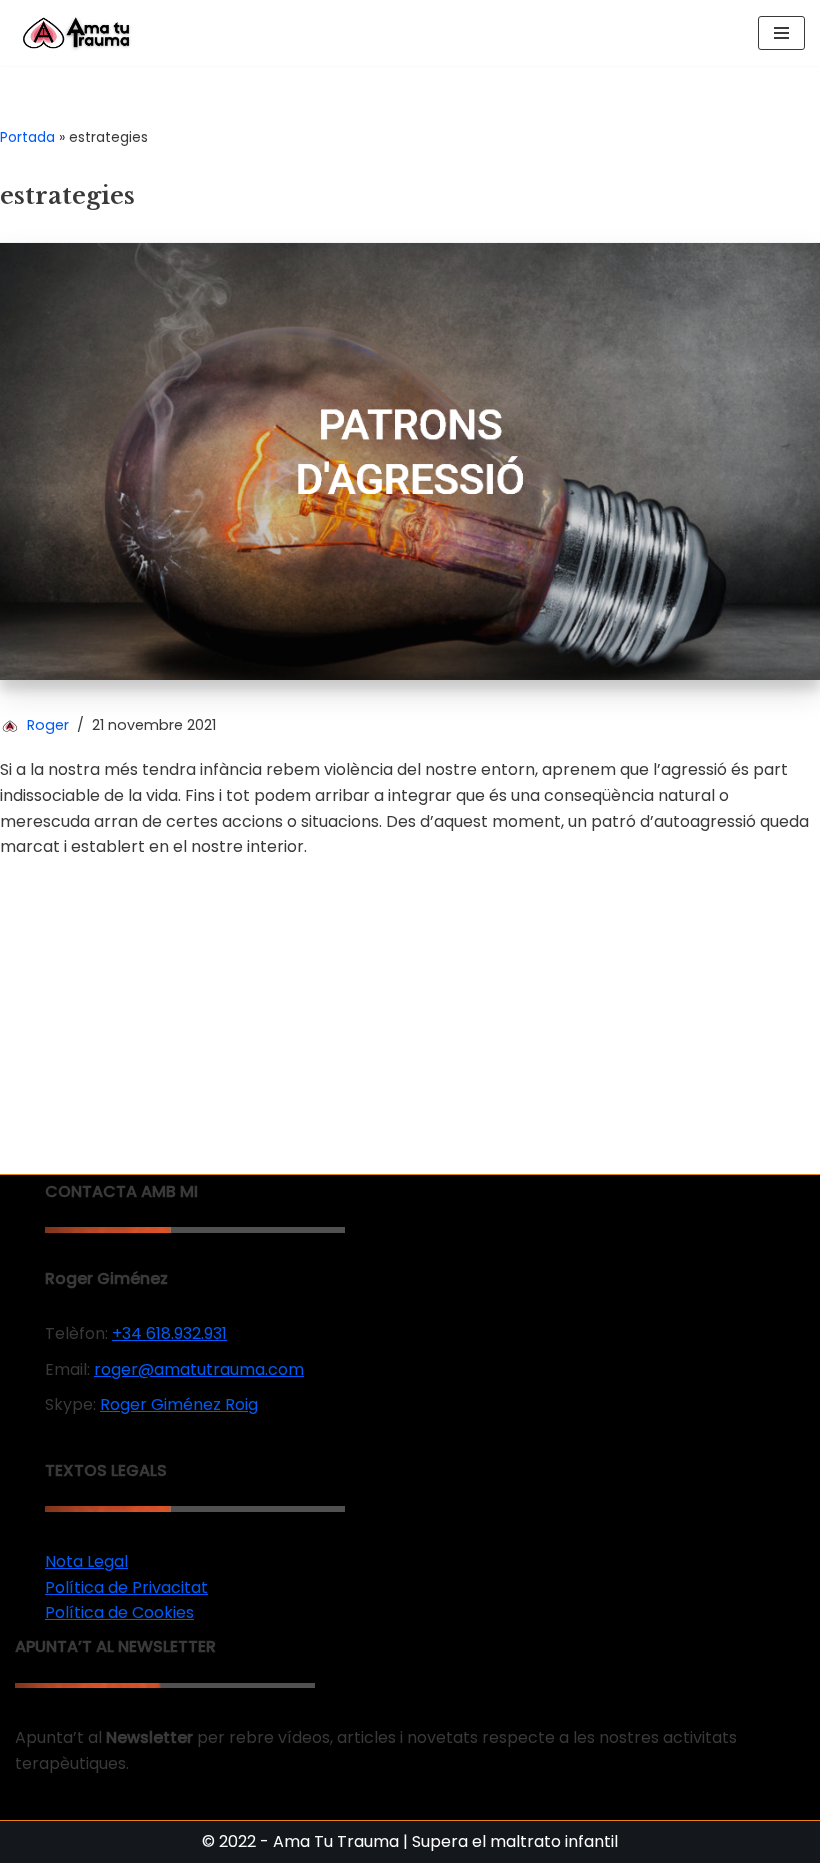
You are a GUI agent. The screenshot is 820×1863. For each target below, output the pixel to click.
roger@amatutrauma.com (199, 1369)
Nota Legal (86, 1561)
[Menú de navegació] (781, 33)
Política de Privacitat (126, 1587)
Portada (27, 137)
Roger (48, 725)
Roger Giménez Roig (179, 1404)
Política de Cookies (119, 1612)
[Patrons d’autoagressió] (410, 461)
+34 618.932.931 (169, 1333)
